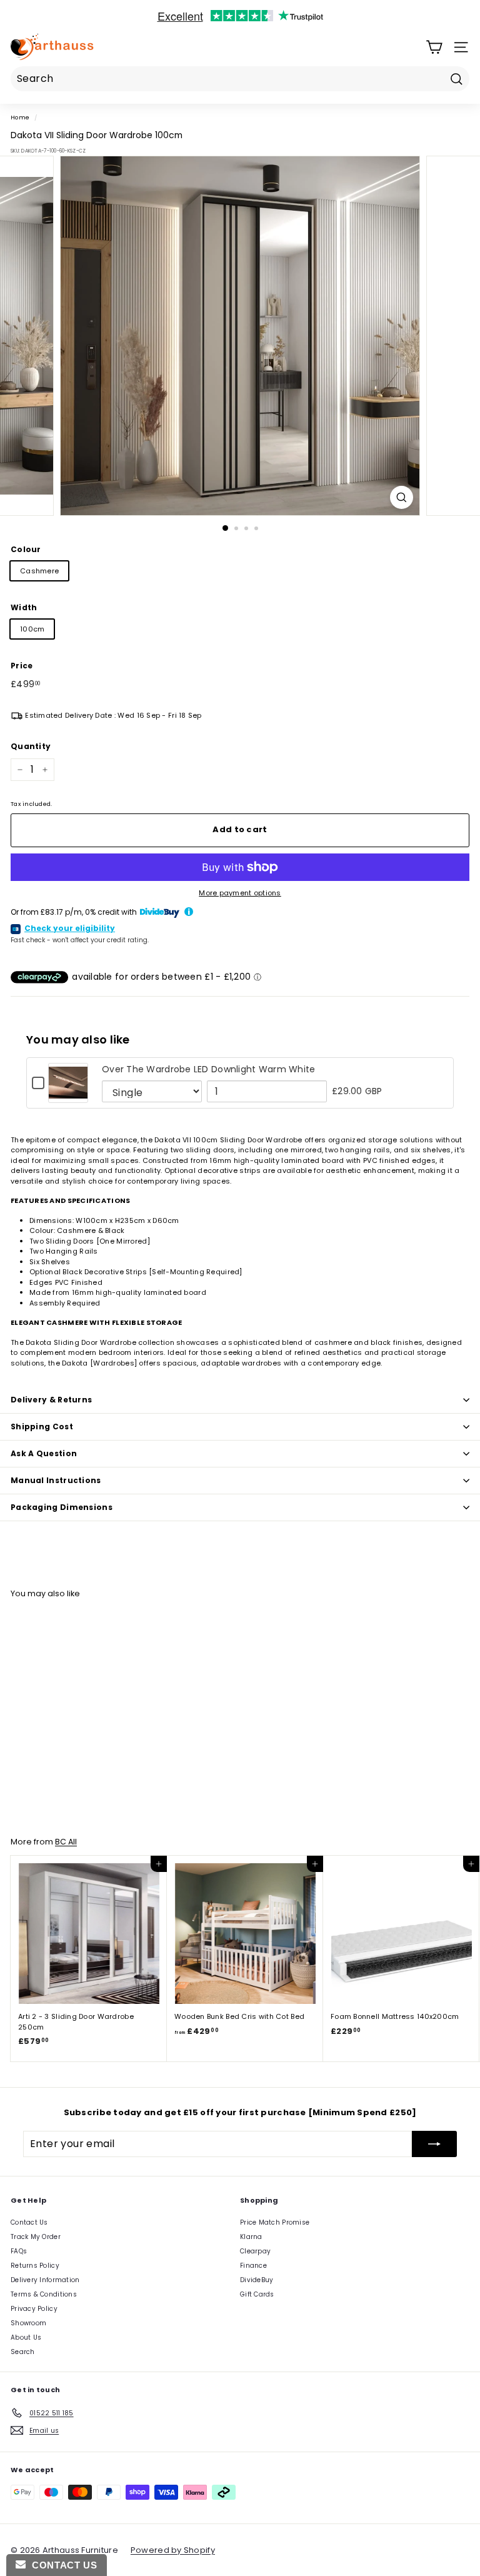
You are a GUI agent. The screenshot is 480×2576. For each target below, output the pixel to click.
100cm (32, 629)
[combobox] (240, 79)
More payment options (240, 893)
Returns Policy (35, 2266)
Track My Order (36, 2237)
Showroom (28, 2323)
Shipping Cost (42, 1426)
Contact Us (29, 2222)
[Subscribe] (434, 2144)
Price (22, 666)
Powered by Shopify (173, 2550)
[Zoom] (402, 497)
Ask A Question (44, 1453)
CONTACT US (61, 2565)
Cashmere (39, 571)
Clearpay (255, 2251)
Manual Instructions (56, 1480)
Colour (26, 549)
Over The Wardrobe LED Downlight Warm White (209, 1069)
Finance (253, 2266)
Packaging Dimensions (62, 1507)
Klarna (251, 2237)
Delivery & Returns (51, 1400)
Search (23, 2352)
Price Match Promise (275, 2222)
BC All (66, 1842)
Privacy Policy (34, 2309)
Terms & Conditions (44, 2294)
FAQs (19, 2251)
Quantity (31, 746)
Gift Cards (257, 2294)
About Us (26, 2337)
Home (20, 117)
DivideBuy (257, 2280)
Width (24, 607)
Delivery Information (45, 2280)
